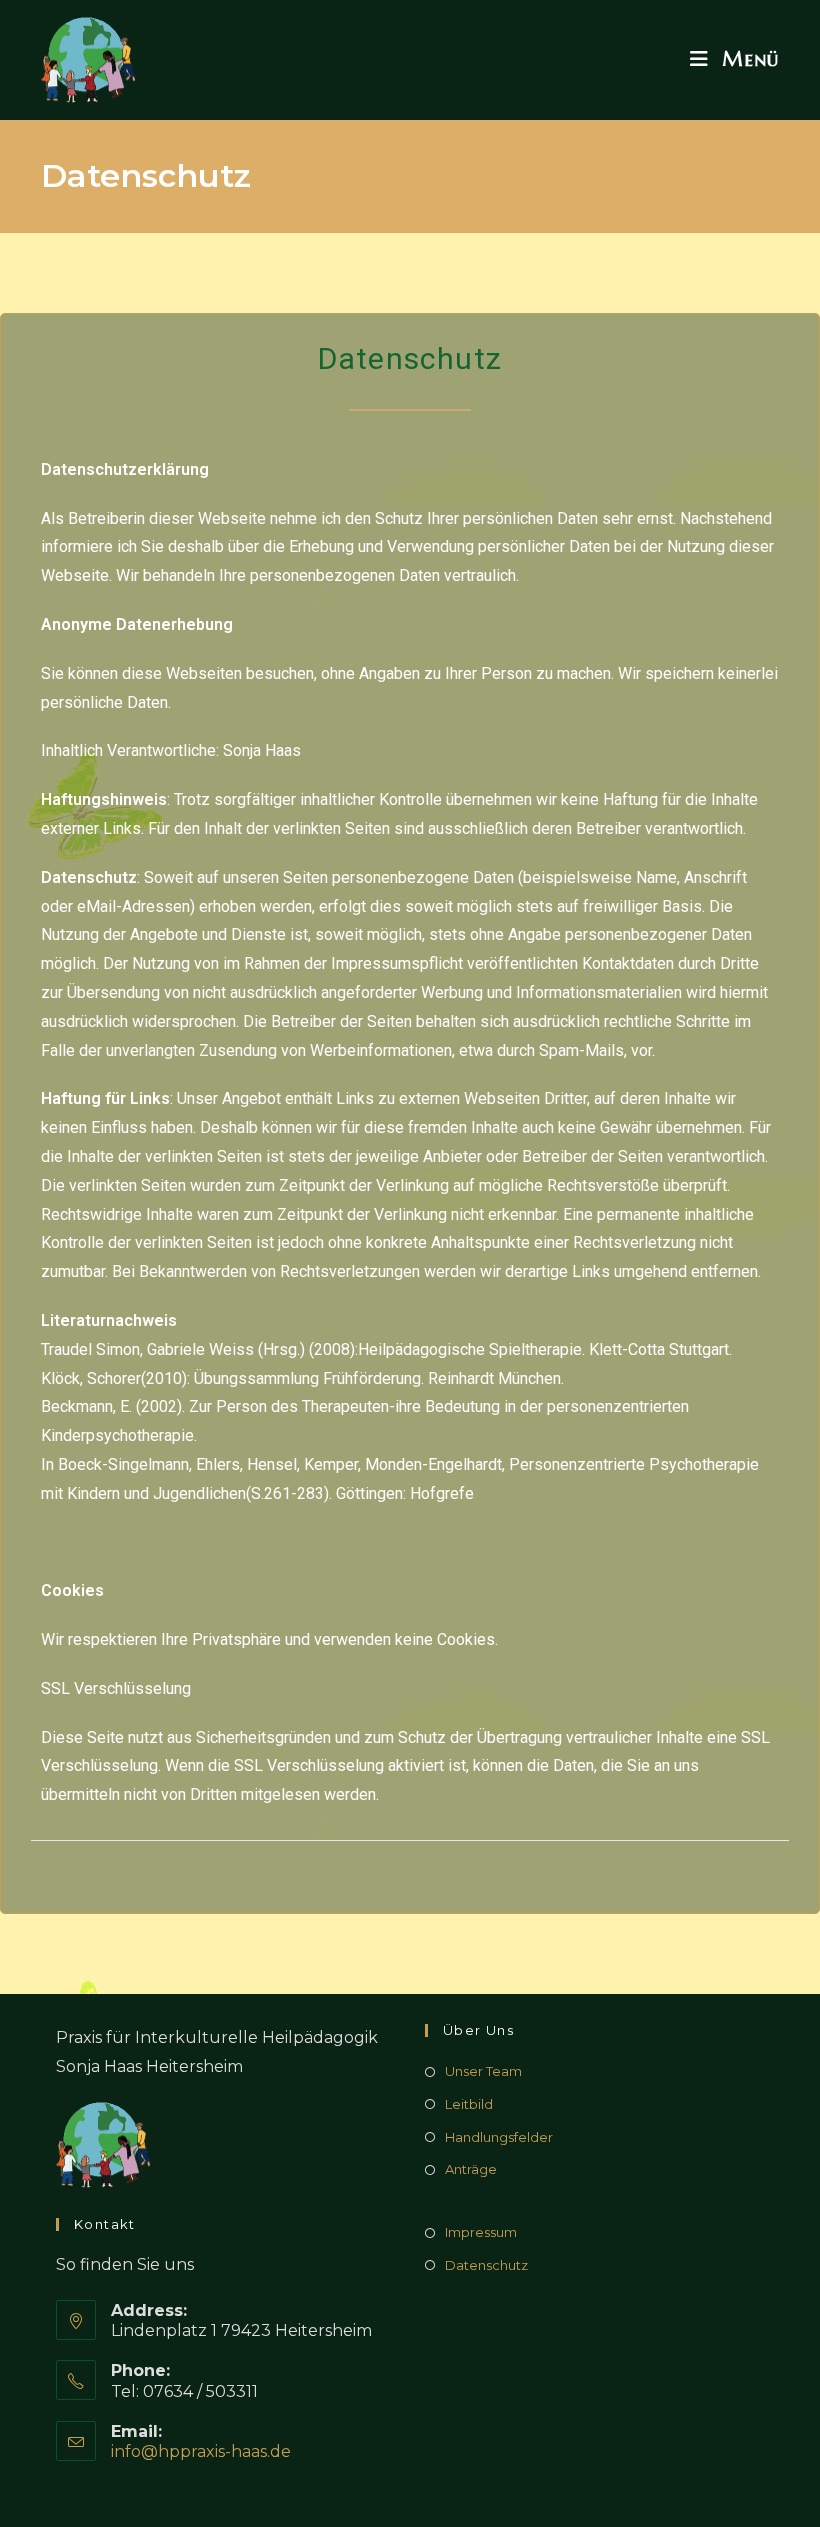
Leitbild (469, 2104)
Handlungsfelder (499, 2137)
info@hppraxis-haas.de (201, 2451)
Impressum (481, 2232)
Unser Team (483, 2071)
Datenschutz (486, 2265)
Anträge (471, 2169)
